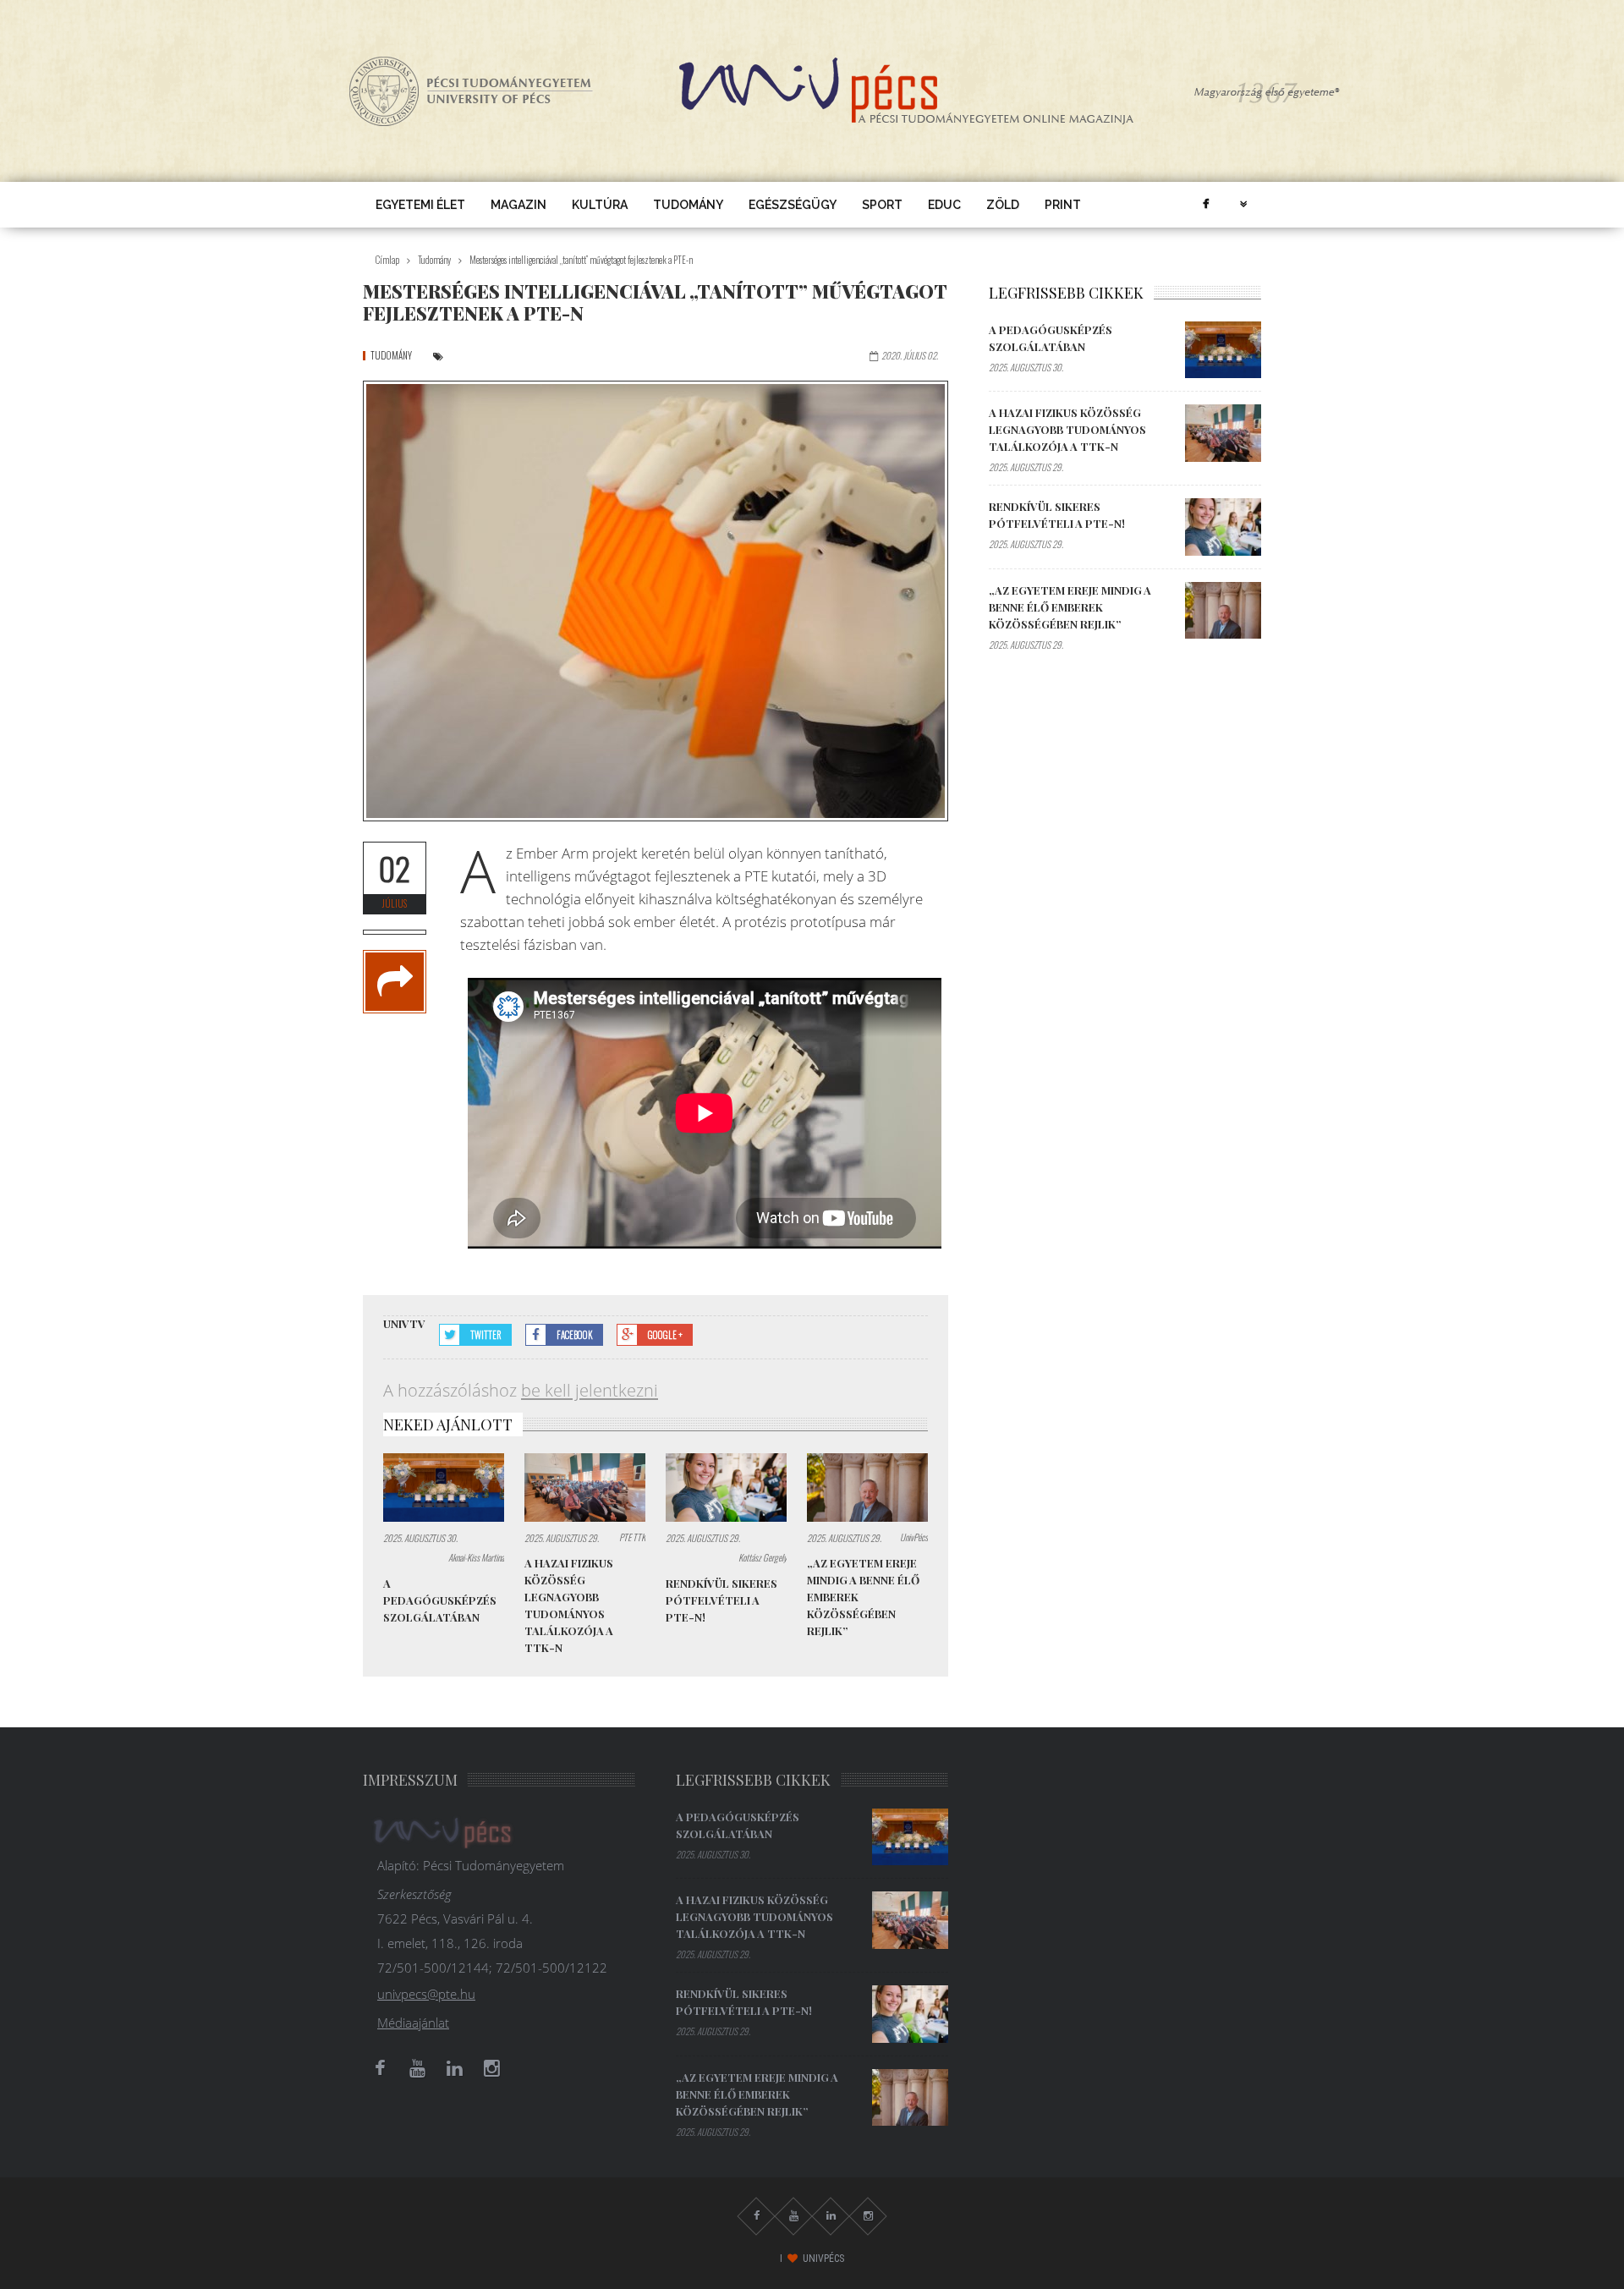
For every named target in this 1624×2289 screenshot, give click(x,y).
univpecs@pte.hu (426, 1994)
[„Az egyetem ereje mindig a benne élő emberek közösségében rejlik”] (867, 1488)
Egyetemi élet (420, 205)
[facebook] (1205, 205)
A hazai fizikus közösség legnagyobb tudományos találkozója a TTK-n (1067, 429)
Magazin (518, 205)
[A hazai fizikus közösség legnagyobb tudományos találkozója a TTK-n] (585, 1488)
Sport (882, 205)
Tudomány (688, 205)
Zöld (1003, 205)
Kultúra (600, 205)
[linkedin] (454, 2068)
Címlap (387, 260)
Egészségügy (793, 205)
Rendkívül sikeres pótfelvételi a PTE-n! (721, 1600)
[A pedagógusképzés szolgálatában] (444, 1488)
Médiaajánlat (413, 2023)
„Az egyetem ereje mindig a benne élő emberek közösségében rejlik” (1070, 607)
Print (1063, 205)
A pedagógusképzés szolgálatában (440, 1600)
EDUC (944, 205)
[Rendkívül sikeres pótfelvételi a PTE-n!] (726, 1488)
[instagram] (491, 2068)
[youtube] (417, 2068)
